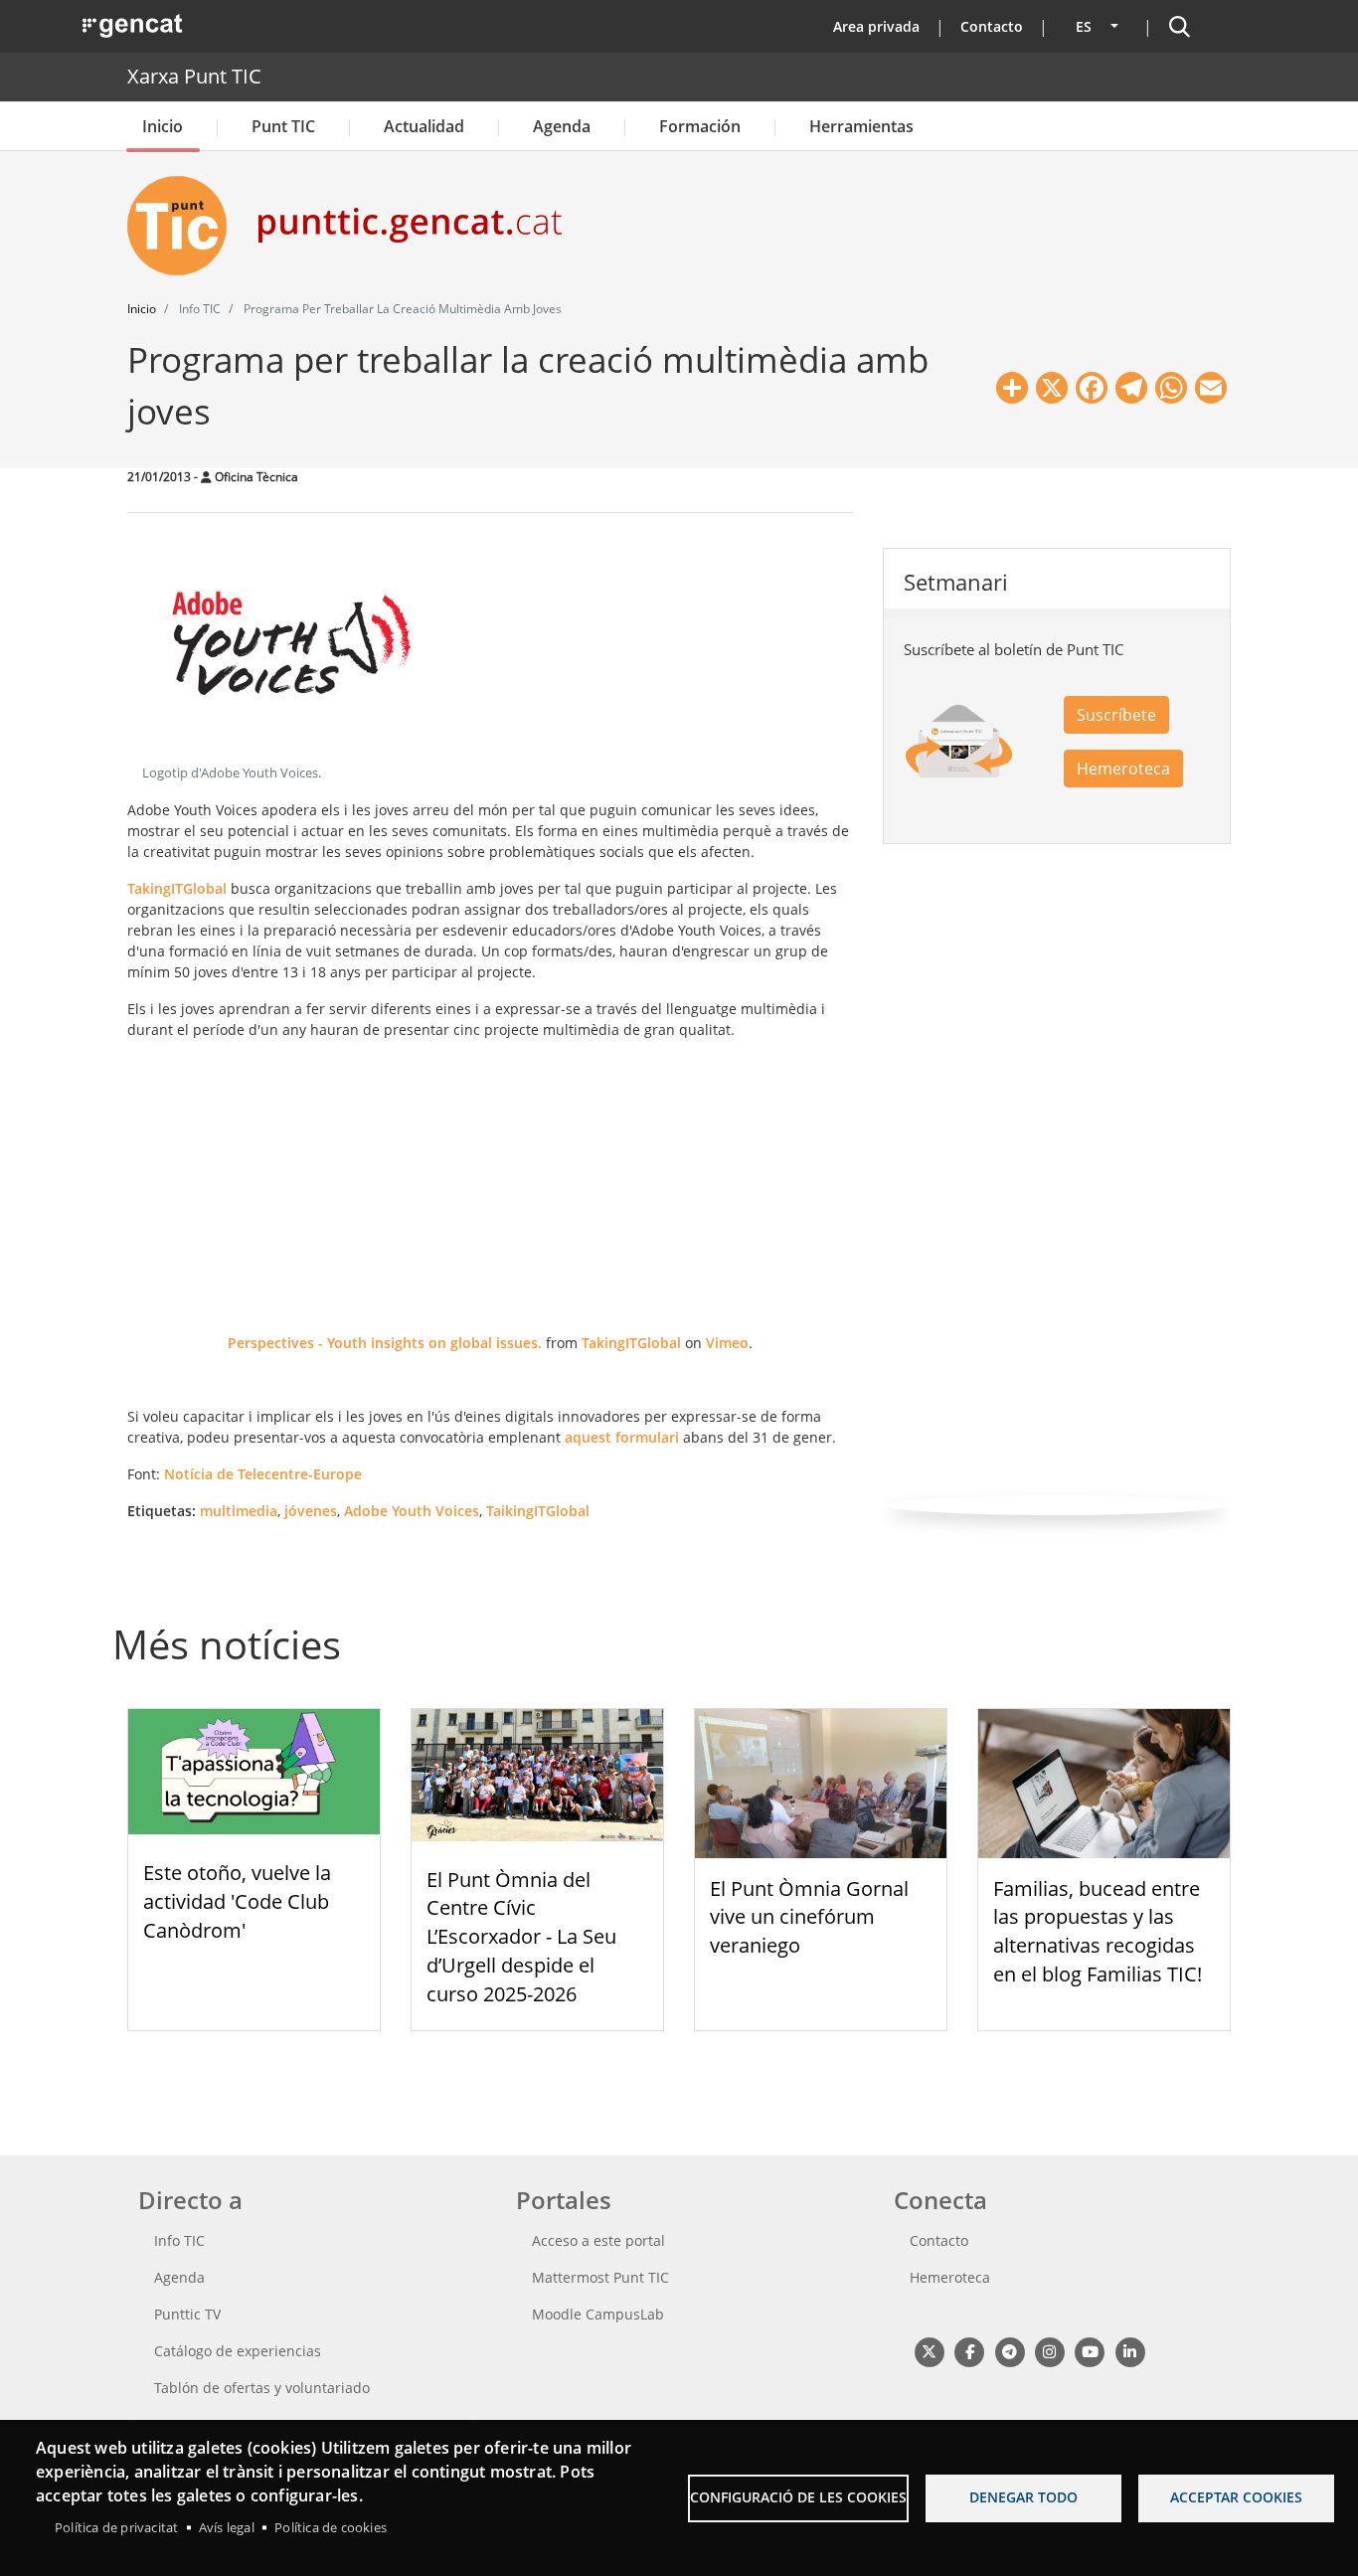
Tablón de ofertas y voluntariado (262, 2388)
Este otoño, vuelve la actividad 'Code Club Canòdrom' (237, 1901)
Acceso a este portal (598, 2240)
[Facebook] (969, 2352)
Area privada (876, 26)
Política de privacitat (116, 2527)
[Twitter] (929, 2352)
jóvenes (311, 1511)
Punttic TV (187, 2314)
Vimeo (727, 1343)
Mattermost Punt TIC (600, 2277)
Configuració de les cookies (798, 2497)
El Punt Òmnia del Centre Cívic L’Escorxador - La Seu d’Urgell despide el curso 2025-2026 (521, 1937)
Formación (700, 126)
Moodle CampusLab (598, 2314)
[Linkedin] (1130, 2352)
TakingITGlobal (177, 888)
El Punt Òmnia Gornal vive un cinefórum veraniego (809, 1917)
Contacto (992, 26)
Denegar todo (1023, 2497)
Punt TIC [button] (283, 126)
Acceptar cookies (1236, 2497)
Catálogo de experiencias (238, 2351)
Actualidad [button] (424, 126)
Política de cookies (331, 2527)
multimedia (239, 1511)
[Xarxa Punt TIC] (185, 226)
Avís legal (227, 2527)
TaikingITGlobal (538, 1511)
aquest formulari (622, 1437)
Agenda (562, 126)
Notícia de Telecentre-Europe (263, 1474)
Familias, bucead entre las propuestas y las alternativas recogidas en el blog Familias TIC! (1098, 1931)
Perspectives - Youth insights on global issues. (385, 1343)
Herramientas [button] (861, 126)
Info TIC (179, 2240)
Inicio (163, 126)
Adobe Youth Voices (412, 1511)
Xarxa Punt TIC (194, 76)
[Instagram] (1049, 2352)
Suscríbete (1116, 715)
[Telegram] (1010, 2352)
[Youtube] (1090, 2352)
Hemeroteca (1123, 769)
